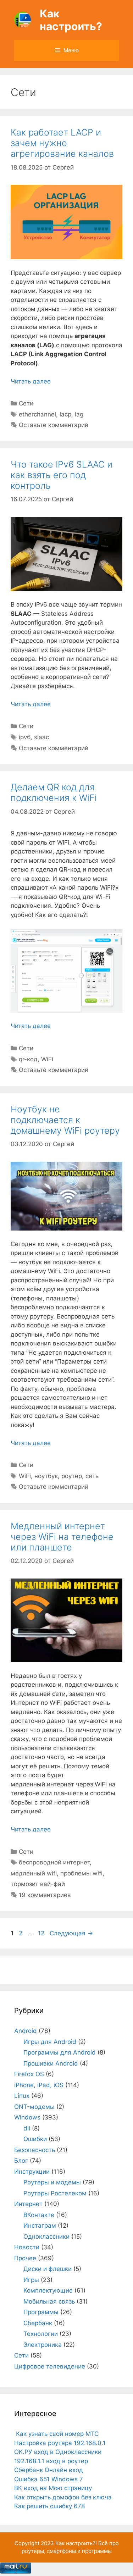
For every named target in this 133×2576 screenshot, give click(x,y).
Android (26, 2031)
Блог (21, 2161)
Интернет (28, 2204)
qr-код (28, 1059)
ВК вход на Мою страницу (53, 2488)
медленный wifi (34, 1873)
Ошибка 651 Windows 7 (49, 2479)
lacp (65, 414)
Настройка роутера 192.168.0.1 (60, 2443)
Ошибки (35, 2139)
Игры (31, 2280)
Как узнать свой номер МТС (56, 2434)
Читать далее (31, 381)
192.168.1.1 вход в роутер (51, 2461)
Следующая (71, 1933)
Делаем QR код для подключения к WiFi (54, 792)
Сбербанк (38, 2323)
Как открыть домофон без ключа (63, 2497)
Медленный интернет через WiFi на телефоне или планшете (62, 1537)
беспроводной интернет (54, 1862)
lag (79, 414)
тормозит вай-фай (38, 1884)
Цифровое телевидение (50, 2366)
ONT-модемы (34, 2107)
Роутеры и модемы (52, 2182)
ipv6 (25, 737)
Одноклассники (46, 2237)
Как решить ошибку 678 (49, 2506)
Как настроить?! (76, 2543)
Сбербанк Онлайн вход (49, 2470)
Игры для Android (50, 2042)
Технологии (41, 2334)
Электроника (43, 2345)
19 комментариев (45, 1895)
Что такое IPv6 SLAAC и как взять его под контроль (62, 475)
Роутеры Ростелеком (55, 2193)
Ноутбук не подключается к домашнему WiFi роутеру (65, 1120)
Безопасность (35, 2150)
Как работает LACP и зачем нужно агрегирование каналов (62, 143)
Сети (26, 403)
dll (27, 2128)
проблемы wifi (81, 1873)
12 (42, 1933)
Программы (41, 2312)
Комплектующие (48, 2290)
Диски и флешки (48, 2269)
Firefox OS (29, 2074)
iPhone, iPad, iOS (39, 2085)
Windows (27, 2117)
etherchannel (37, 414)
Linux (22, 2096)
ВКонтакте (39, 2215)
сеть (92, 1476)
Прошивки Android (51, 2063)
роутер (72, 1476)
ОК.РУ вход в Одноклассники (58, 2452)
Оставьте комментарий (54, 425)
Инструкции (32, 2172)
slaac (41, 737)
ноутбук (46, 1476)
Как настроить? (71, 20)
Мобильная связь (49, 2301)
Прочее (25, 2258)
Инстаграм (40, 2226)
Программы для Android (60, 2052)
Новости (27, 2247)
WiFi (47, 1059)
